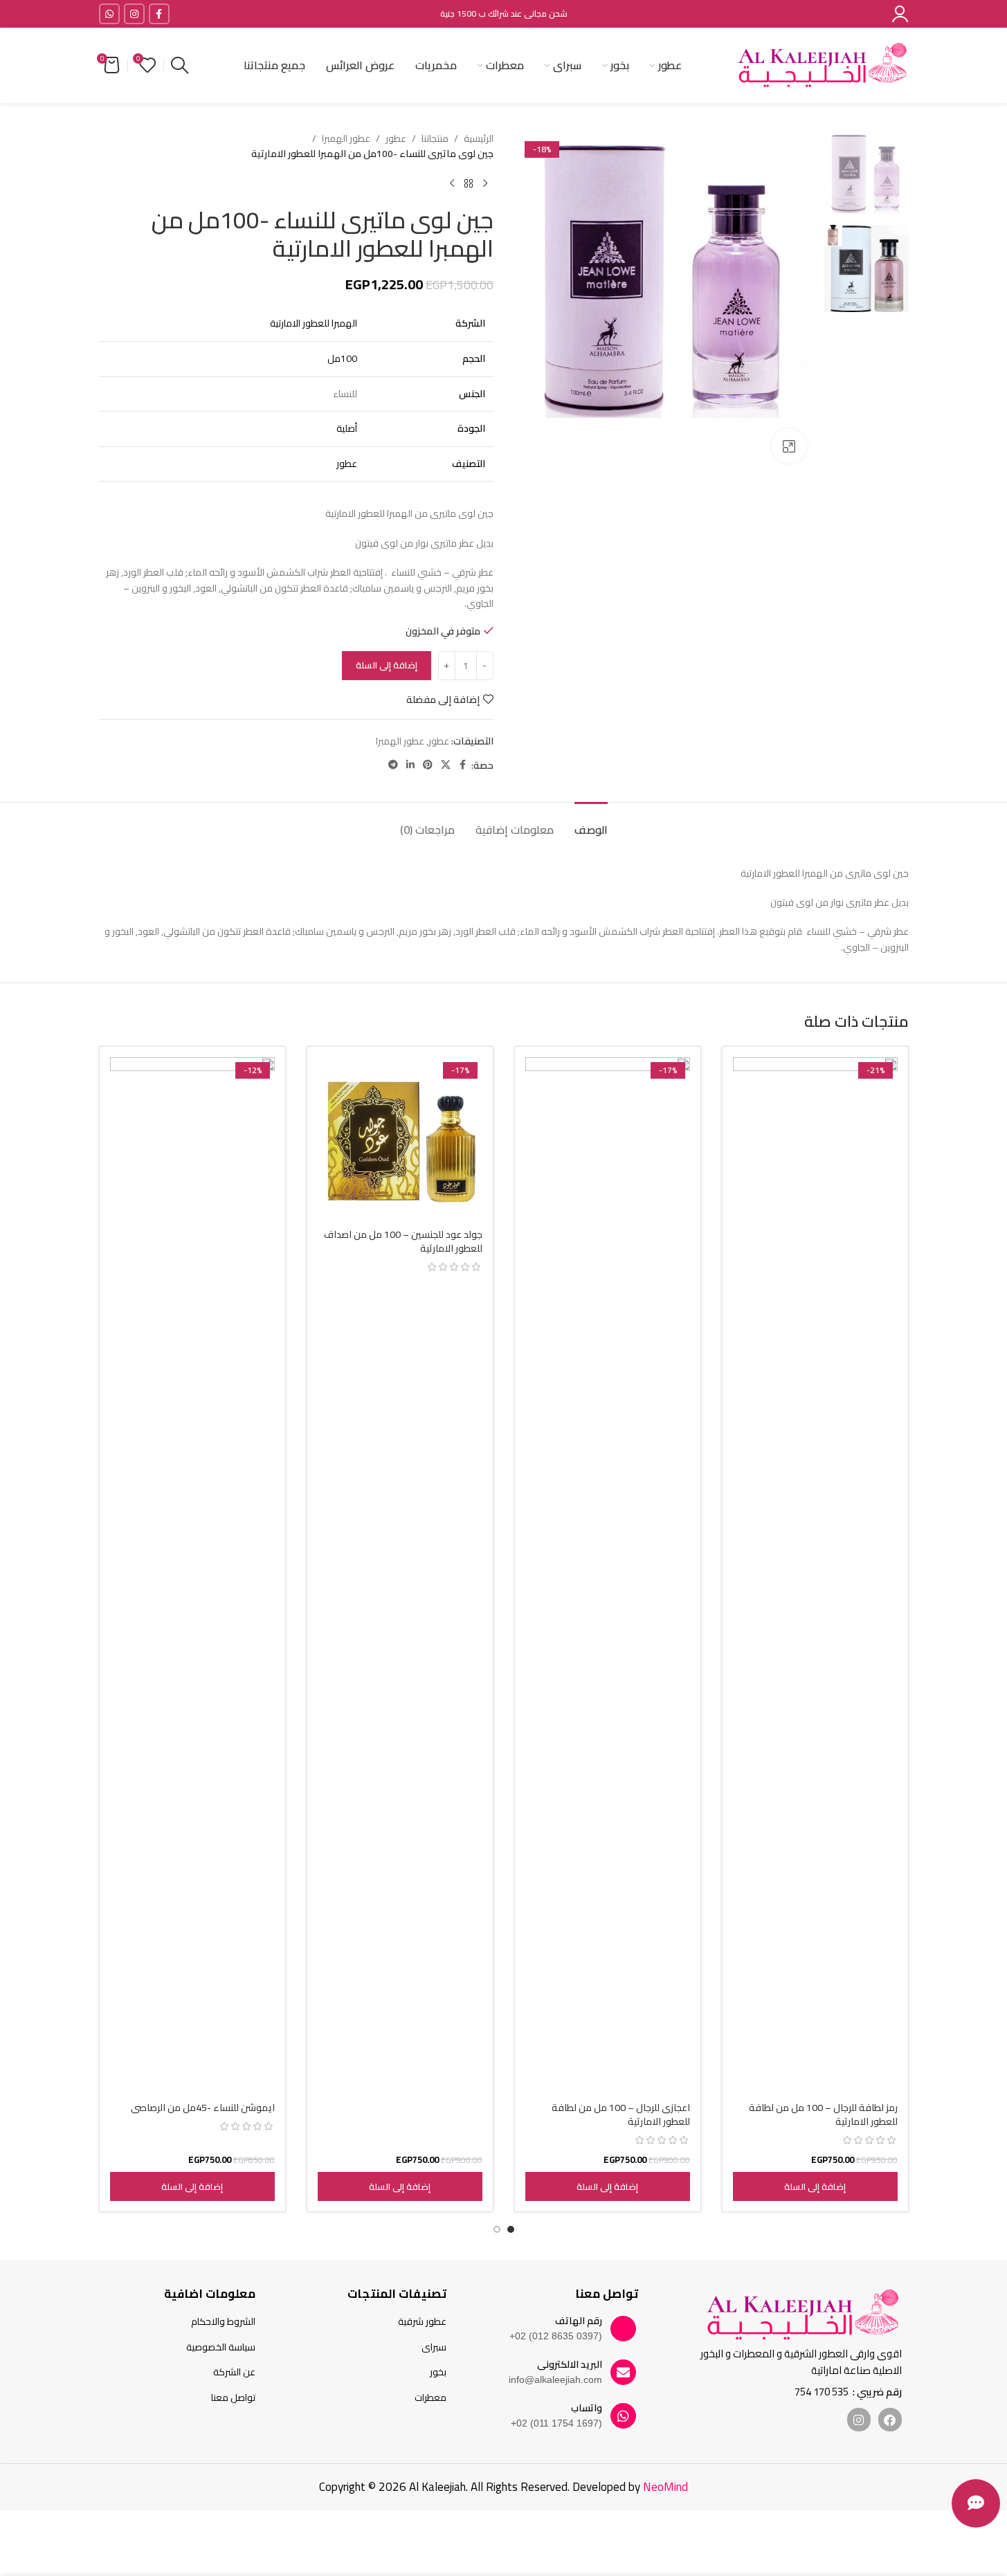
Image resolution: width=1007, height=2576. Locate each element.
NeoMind (665, 2487)
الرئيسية (479, 138)
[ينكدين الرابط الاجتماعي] (410, 765)
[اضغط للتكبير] (789, 446)
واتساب (587, 2408)
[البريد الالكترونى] (623, 2372)
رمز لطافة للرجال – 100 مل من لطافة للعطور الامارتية (823, 2114)
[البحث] (180, 66)
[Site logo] (822, 64)
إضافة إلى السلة (387, 665)
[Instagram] (859, 2420)
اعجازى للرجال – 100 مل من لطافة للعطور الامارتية (621, 2114)
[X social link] (446, 765)
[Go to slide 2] (497, 2229)
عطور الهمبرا (346, 138)
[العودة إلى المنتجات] (469, 184)
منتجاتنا (435, 138)
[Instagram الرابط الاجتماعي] (134, 14)
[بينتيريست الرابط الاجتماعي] (428, 765)
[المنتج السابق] (485, 184)
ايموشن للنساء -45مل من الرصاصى (203, 2108)
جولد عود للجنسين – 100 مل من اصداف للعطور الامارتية (403, 1241)
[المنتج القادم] (452, 184)
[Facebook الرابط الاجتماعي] (159, 14)
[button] (815, 2186)
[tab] (591, 823)
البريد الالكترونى (570, 2364)
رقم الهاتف (579, 2321)
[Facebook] (890, 2420)
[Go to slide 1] (511, 2229)
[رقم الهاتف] (623, 2329)
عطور (396, 138)
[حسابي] (900, 14)
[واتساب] (623, 2416)
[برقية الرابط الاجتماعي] (393, 765)
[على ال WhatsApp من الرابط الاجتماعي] (109, 14)
